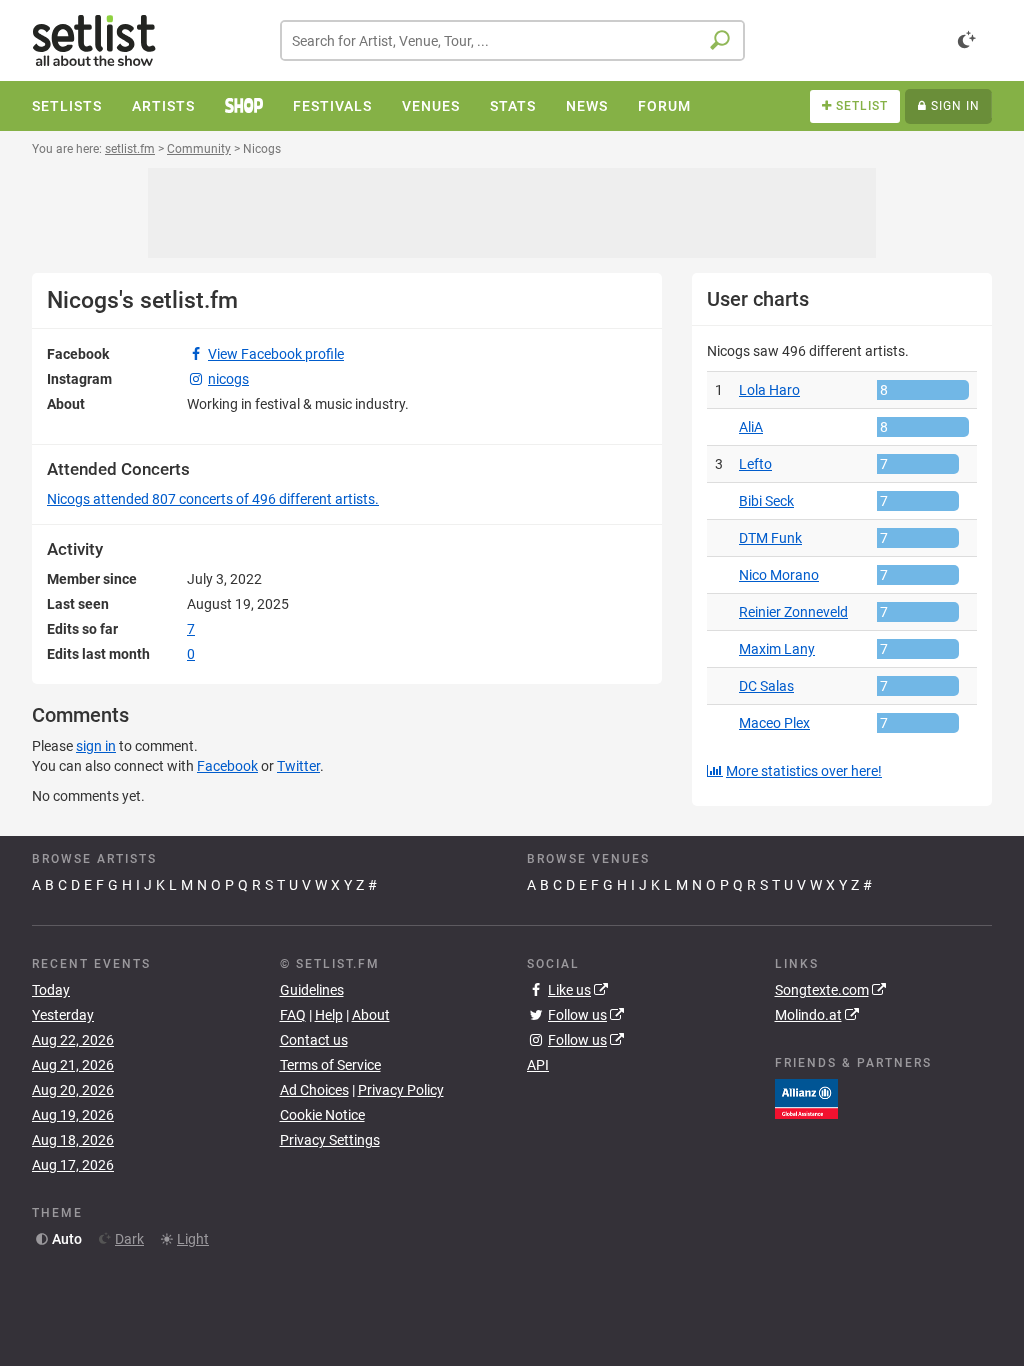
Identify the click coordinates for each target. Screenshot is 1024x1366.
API (538, 1065)
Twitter (298, 766)
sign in (96, 746)
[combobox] (512, 40)
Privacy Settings (330, 1140)
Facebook (227, 766)
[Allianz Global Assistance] (806, 1098)
